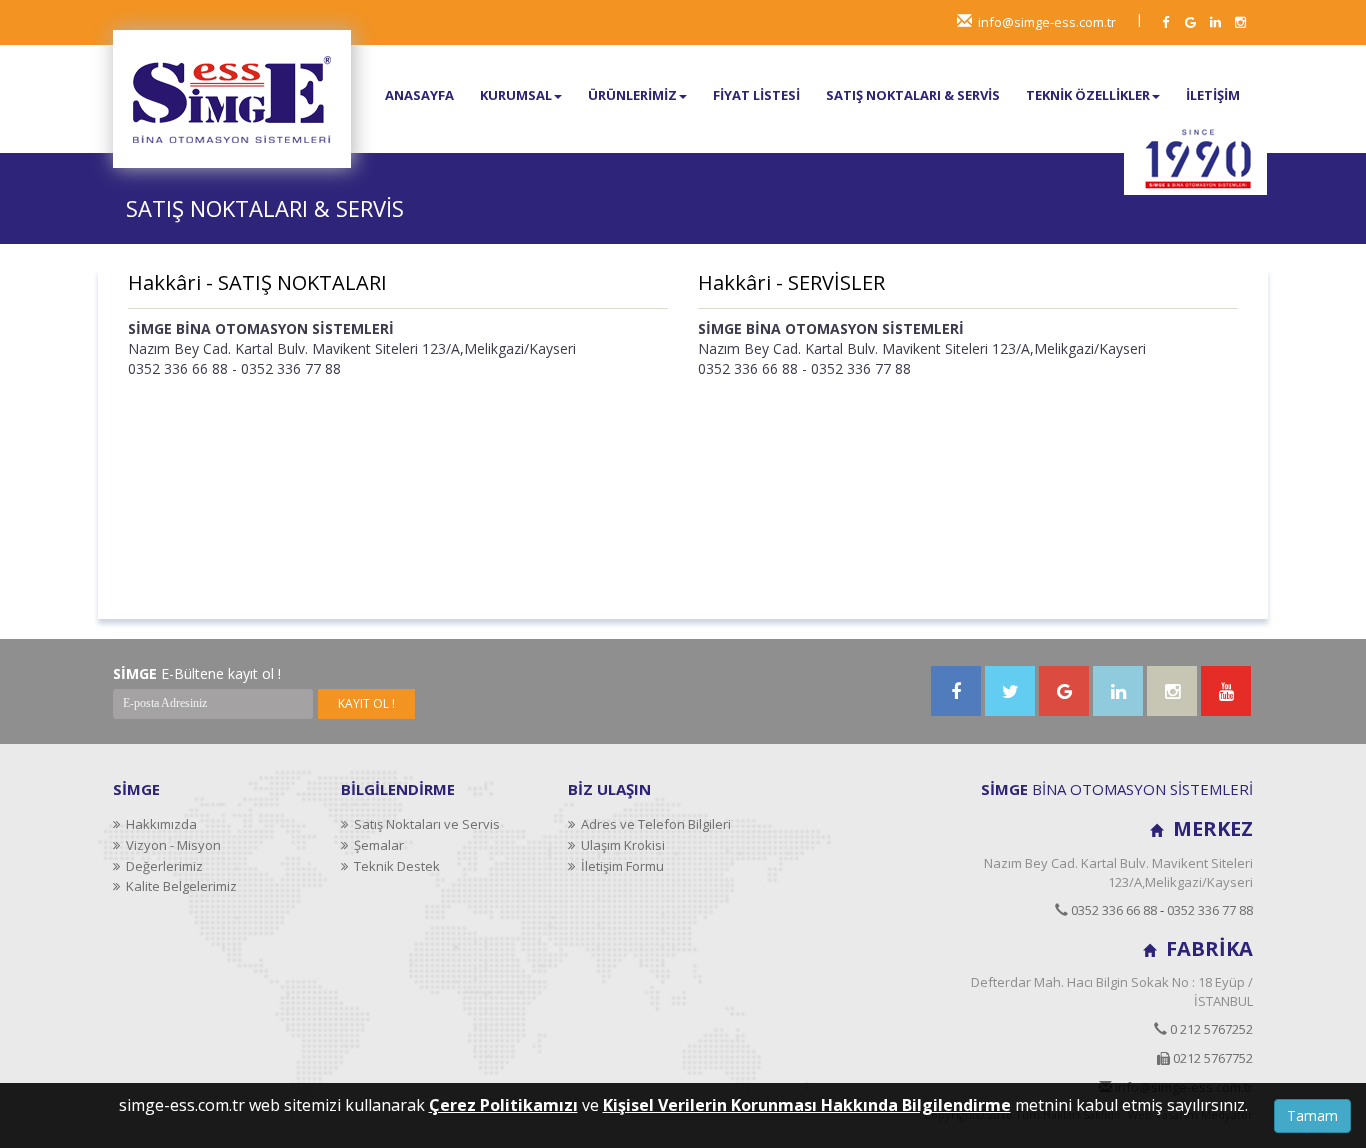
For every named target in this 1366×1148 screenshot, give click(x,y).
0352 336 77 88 (1210, 910)
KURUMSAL (516, 95)
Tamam (1312, 1115)
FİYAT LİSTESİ (756, 95)
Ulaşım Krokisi (620, 845)
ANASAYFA (419, 95)
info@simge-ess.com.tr (1047, 22)
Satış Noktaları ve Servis (424, 824)
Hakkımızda (158, 824)
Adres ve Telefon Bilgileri (653, 824)
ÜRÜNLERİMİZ (632, 95)
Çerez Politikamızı (503, 1105)
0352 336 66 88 (1112, 910)
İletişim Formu (619, 866)
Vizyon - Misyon (170, 845)
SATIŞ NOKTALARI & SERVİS (913, 95)
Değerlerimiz (161, 866)
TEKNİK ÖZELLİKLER (1088, 95)
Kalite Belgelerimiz (178, 886)
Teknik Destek (394, 866)
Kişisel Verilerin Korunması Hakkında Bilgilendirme (807, 1105)
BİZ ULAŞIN (609, 789)
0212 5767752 (1211, 1058)
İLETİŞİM (1213, 95)
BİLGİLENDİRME (398, 789)
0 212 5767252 (1210, 1029)
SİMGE (136, 789)
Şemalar (376, 845)
